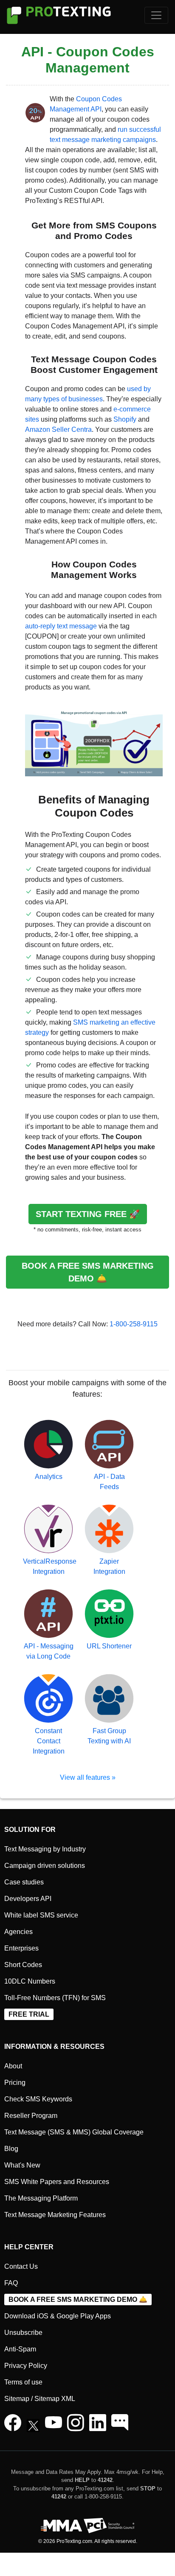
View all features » (88, 1777)
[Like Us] (13, 2427)
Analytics (49, 1477)
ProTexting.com (74, 2541)
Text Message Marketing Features (55, 2215)
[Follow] (76, 2427)
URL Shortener (109, 1646)
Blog (11, 2149)
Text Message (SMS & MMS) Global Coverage (74, 2132)
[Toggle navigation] (156, 15)
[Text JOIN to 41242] (120, 2427)
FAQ (11, 2283)
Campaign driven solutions (45, 1866)
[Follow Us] (35, 2427)
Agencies (18, 1932)
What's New (22, 2165)
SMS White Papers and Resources (57, 2182)
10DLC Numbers (30, 1981)
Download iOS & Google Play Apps (58, 2316)
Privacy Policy (26, 2366)
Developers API (28, 1899)
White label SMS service (41, 1915)
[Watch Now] (54, 2427)
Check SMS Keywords (38, 2099)
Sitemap (17, 2399)
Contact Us (21, 2266)
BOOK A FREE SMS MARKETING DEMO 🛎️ (88, 1272)
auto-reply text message (61, 626)
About (13, 2066)
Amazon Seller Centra (58, 429)
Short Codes (23, 1965)
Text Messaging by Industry (45, 1849)
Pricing (15, 2083)
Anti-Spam (20, 2349)
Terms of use (23, 2382)
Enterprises (21, 1948)
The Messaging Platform (41, 2198)
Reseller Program (31, 2116)
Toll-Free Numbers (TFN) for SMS (55, 1998)
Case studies (24, 1882)
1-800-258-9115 (134, 1324)
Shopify (125, 419)
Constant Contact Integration (49, 1741)
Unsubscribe (23, 2333)
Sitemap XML (55, 2399)
